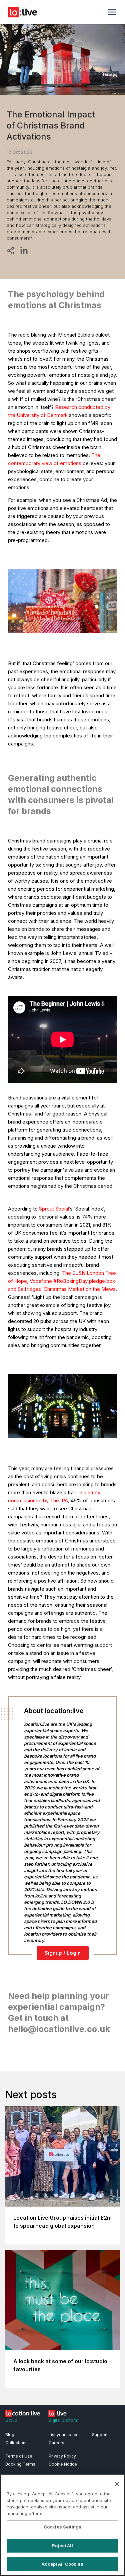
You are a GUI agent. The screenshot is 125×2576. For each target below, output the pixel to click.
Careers (56, 2443)
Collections (16, 2443)
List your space (64, 2435)
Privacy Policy (62, 2456)
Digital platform (63, 2420)
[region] (62, 2525)
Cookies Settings (62, 2527)
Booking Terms (20, 2464)
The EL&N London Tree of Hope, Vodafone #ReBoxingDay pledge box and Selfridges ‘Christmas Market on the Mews (62, 1281)
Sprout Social (54, 1209)
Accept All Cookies (62, 2564)
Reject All (62, 2546)
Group (11, 2420)
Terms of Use (19, 2456)
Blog (10, 2435)
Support (100, 2435)
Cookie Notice (63, 2464)
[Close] (117, 2484)
